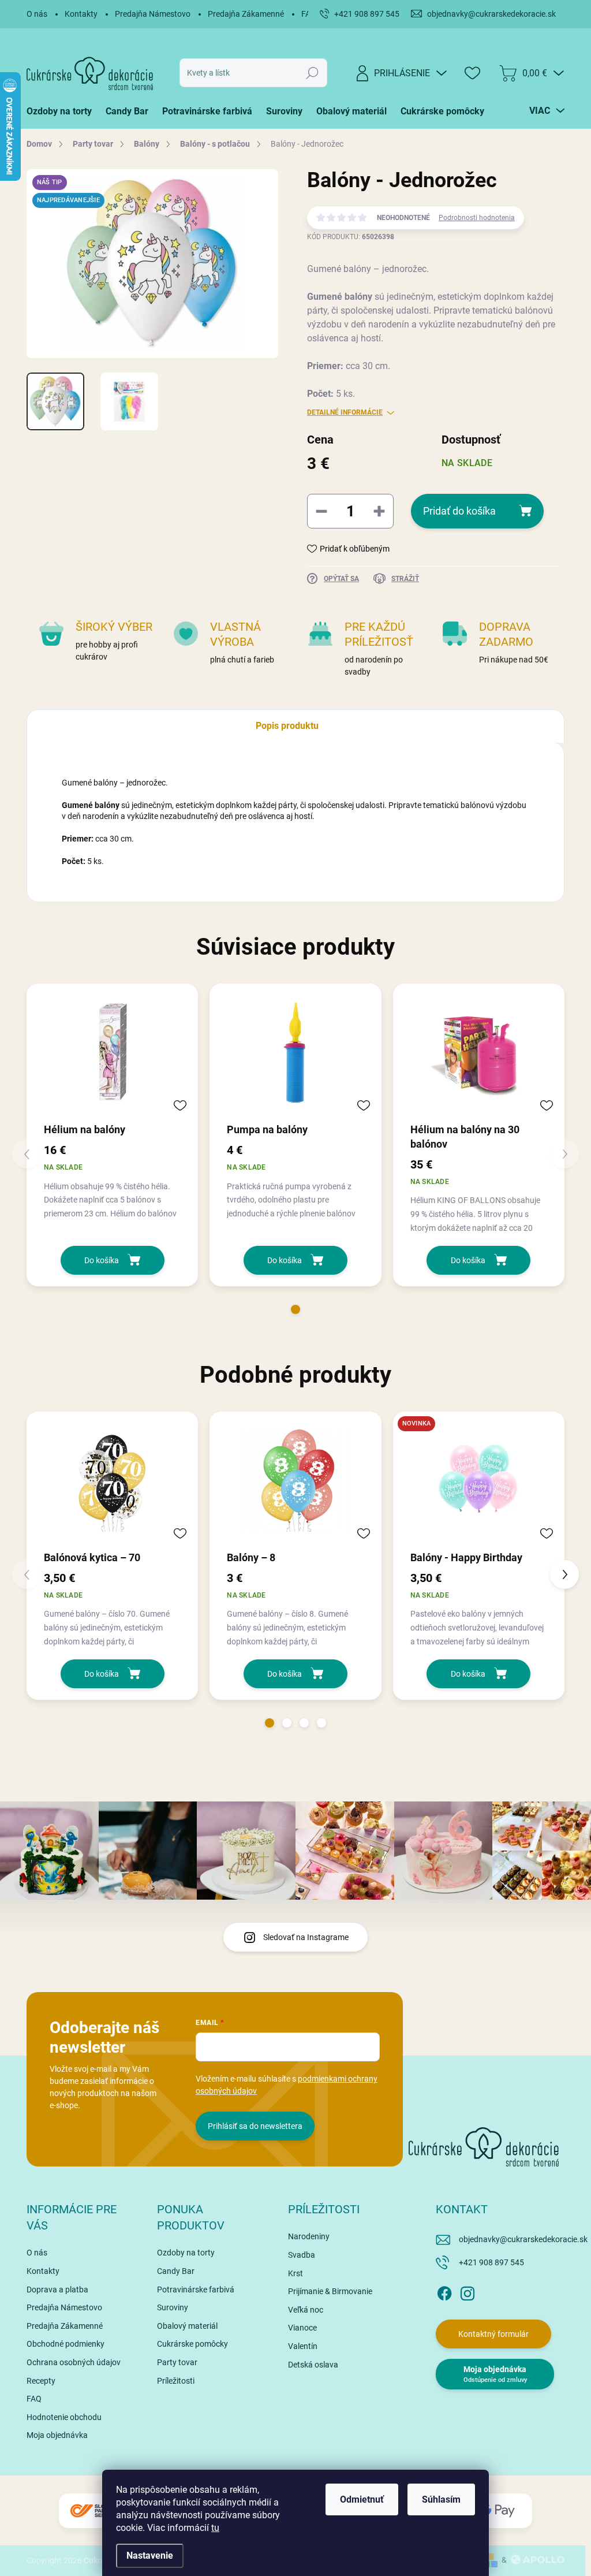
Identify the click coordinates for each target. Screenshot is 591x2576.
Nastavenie (150, 2555)
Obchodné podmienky (66, 2344)
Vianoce (302, 2328)
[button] (295, 1309)
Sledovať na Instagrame (306, 1937)
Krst (295, 2273)
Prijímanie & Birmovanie (330, 2291)
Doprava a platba (57, 2290)
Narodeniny (309, 2236)
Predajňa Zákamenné (246, 14)
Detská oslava (313, 2365)
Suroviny (173, 2307)
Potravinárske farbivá (196, 2290)
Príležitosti (176, 2381)
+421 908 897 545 (491, 2262)
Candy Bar (176, 2271)
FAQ (34, 2399)
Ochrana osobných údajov (74, 2362)
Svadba (302, 2255)
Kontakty (81, 14)
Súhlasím (441, 2499)
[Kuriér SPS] (93, 2511)
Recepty (41, 2381)
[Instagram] (467, 2292)
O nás (37, 14)
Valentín (303, 2346)
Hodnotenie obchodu (64, 2417)
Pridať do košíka (459, 511)
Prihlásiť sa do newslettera (255, 2126)
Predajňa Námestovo (153, 14)
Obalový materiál (187, 2326)
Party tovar (177, 2362)
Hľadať (312, 73)
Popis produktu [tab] (287, 726)
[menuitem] (63, 111)
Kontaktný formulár (493, 2334)
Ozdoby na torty (186, 2253)
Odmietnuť (362, 2499)
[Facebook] (444, 2292)
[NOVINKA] (479, 1480)
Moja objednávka (57, 2435)
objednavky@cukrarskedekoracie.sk (523, 2239)
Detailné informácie (345, 412)
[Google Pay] (498, 2511)
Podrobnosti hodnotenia (477, 218)
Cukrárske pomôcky (192, 2344)
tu (215, 2528)
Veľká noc (306, 2310)
